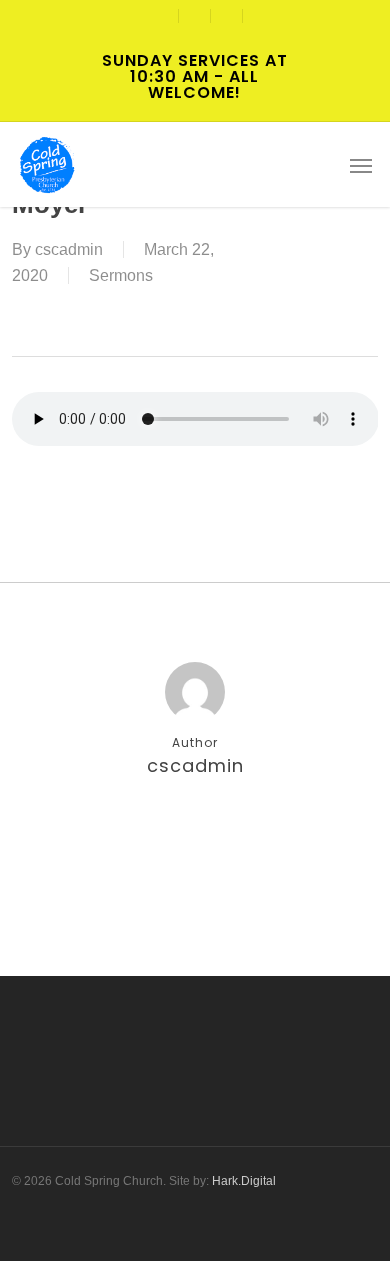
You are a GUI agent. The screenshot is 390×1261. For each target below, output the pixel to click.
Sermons (121, 275)
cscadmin (69, 249)
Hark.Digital (244, 1181)
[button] (361, 165)
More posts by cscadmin (195, 831)
